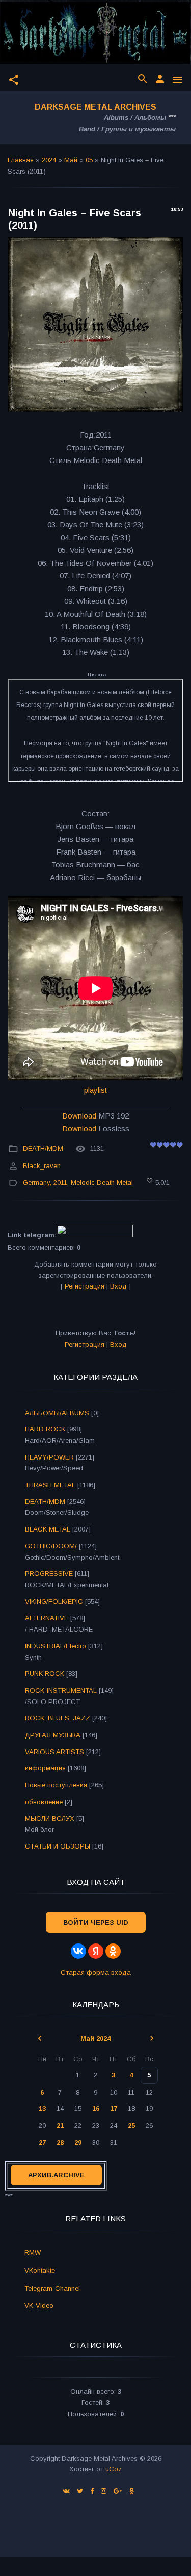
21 (60, 2125)
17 (114, 2109)
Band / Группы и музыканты (127, 129)
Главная (21, 160)
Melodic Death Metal (102, 1183)
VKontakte (40, 2270)
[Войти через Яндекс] (96, 1951)
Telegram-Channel (52, 2288)
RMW (33, 2253)
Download (79, 1116)
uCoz (114, 2469)
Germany (36, 1183)
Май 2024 (95, 2039)
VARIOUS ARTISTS (54, 1752)
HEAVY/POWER (49, 1457)
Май (71, 160)
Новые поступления (56, 1785)
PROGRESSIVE (49, 1574)
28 (60, 2142)
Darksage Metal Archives (95, 107)
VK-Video (39, 2306)
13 (42, 2109)
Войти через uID (96, 1922)
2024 (49, 160)
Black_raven (42, 1166)
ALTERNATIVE (47, 1618)
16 (96, 2109)
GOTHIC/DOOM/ (51, 1546)
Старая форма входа (96, 1972)
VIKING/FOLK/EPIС (54, 1602)
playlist (95, 1090)
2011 (60, 1183)
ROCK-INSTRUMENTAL (61, 1691)
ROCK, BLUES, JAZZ (58, 1718)
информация (45, 1768)
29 (78, 2142)
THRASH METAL (50, 1485)
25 (131, 2125)
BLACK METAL (48, 1529)
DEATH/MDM (43, 1149)
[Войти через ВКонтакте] (78, 1951)
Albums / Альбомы (135, 118)
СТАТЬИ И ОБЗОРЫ (58, 1846)
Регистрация (85, 1286)
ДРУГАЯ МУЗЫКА (53, 1735)
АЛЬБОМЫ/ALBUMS (57, 1413)
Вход (118, 1286)
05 (89, 160)
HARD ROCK (45, 1429)
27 (42, 2142)
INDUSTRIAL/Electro (56, 1646)
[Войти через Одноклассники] (113, 1951)
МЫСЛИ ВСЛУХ (50, 1819)
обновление (44, 1802)
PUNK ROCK (45, 1674)
